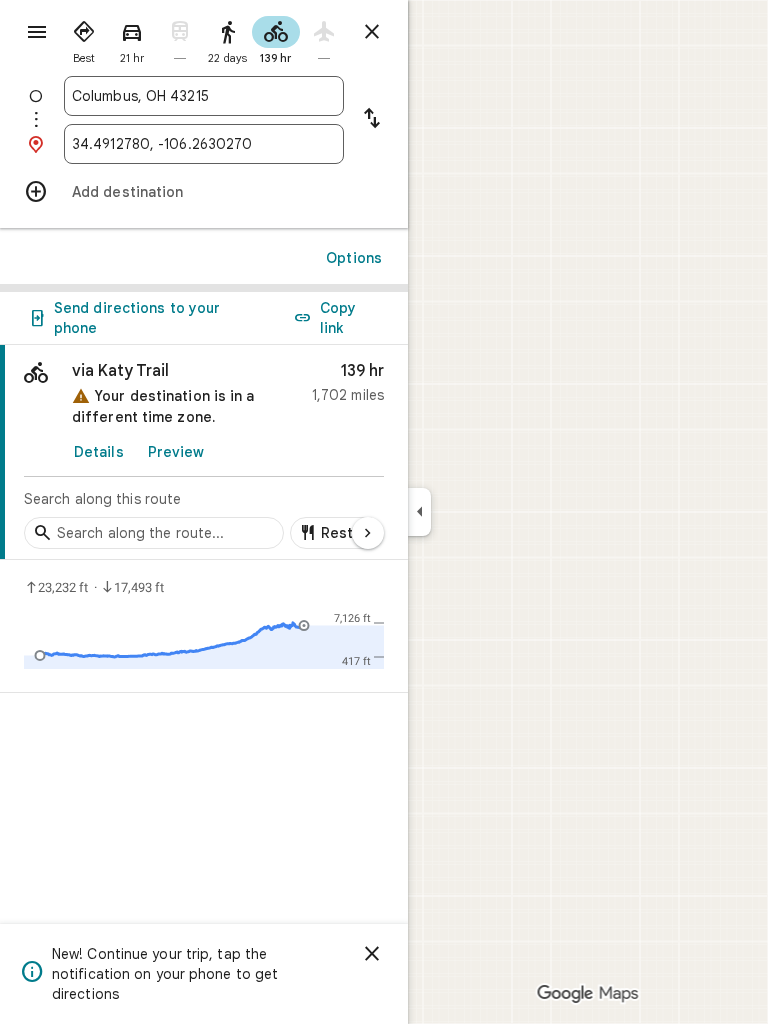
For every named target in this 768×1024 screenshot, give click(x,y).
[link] (204, 452)
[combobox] (204, 96)
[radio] (84, 38)
